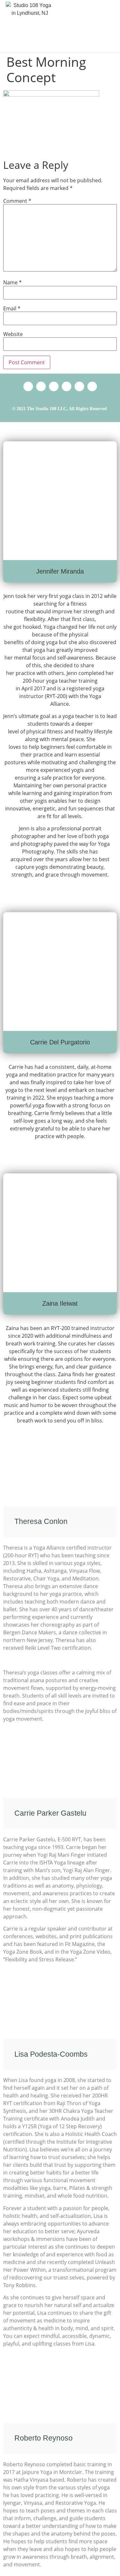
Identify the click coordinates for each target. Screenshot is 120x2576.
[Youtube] (92, 386)
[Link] (28, 386)
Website (13, 334)
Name (12, 282)
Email (12, 308)
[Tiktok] (54, 386)
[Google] (41, 386)
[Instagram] (79, 386)
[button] (109, 26)
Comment (17, 201)
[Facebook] (67, 386)
